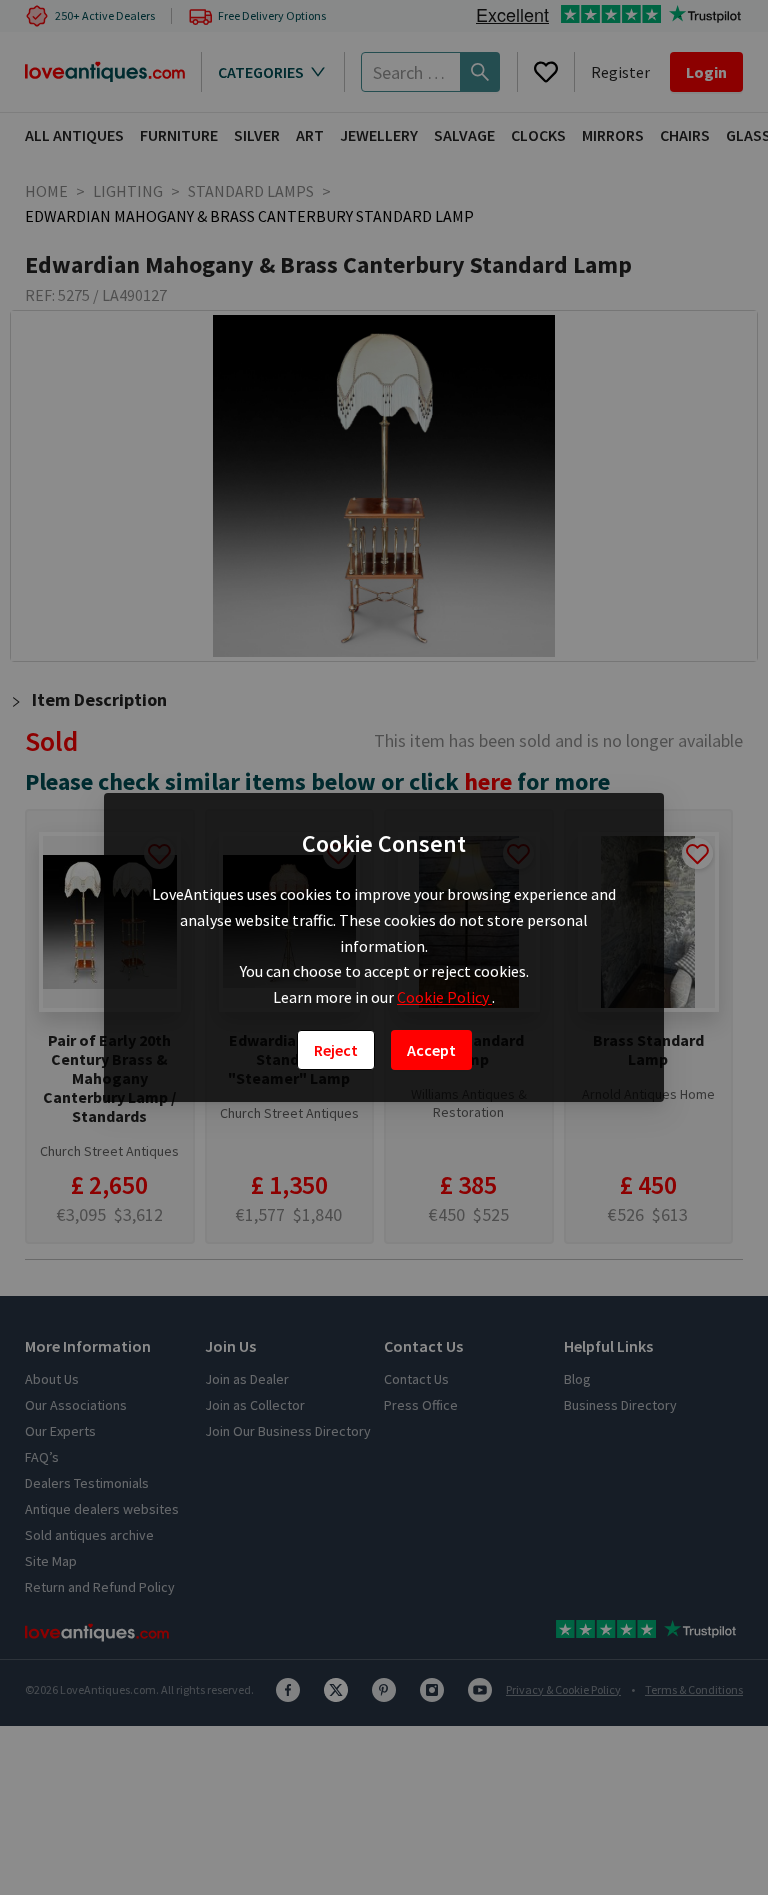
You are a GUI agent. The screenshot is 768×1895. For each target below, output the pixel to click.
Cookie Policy (444, 997)
